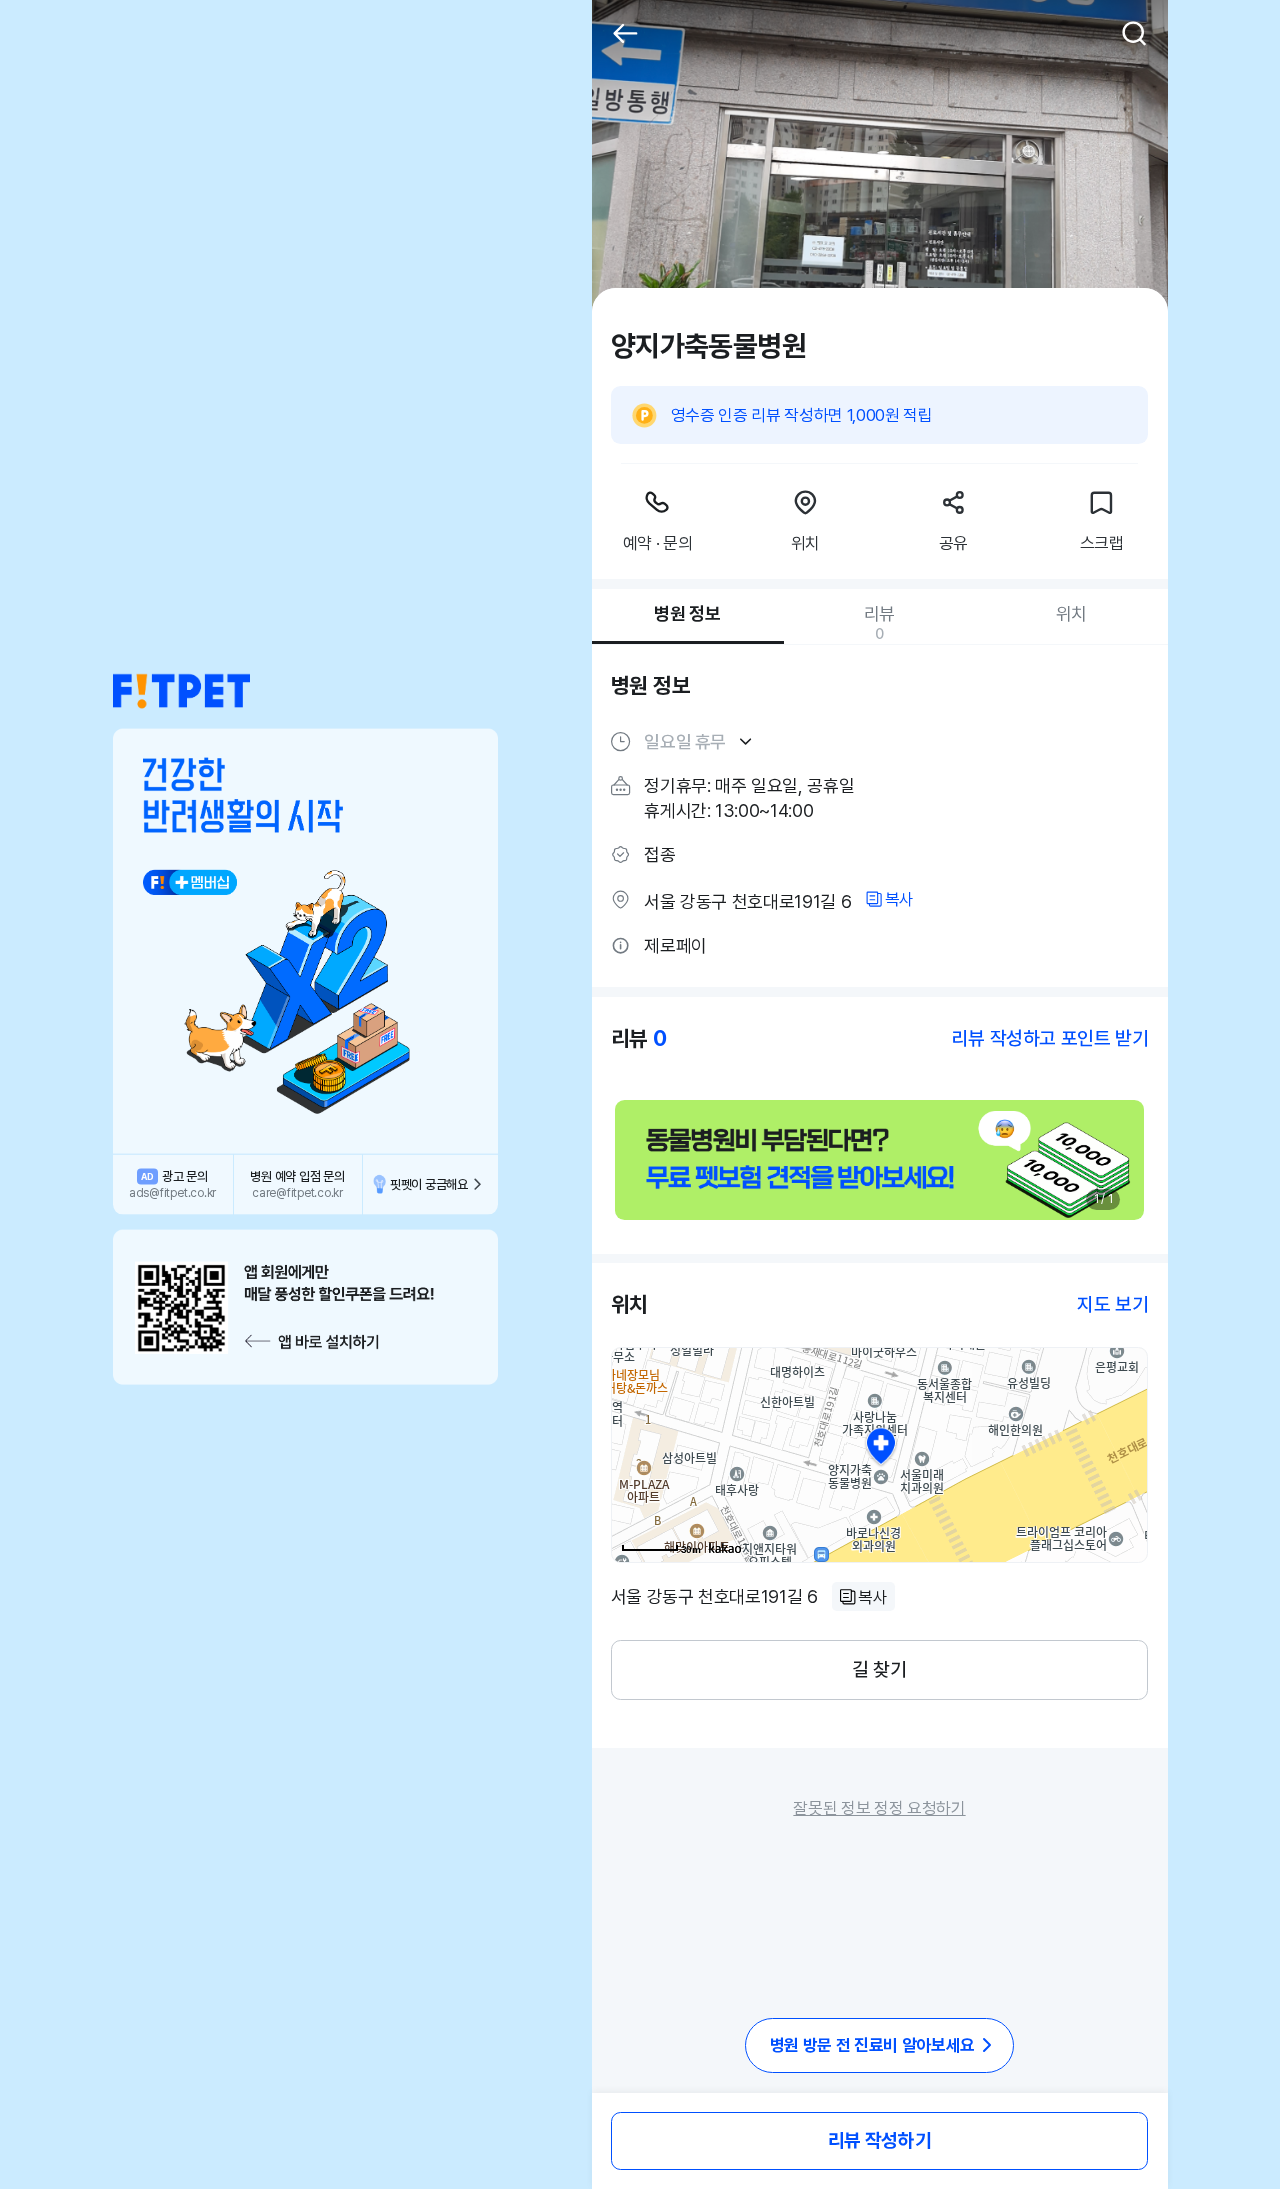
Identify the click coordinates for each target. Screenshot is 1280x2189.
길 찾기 (879, 1669)
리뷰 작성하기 (879, 2140)
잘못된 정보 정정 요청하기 (879, 1808)
